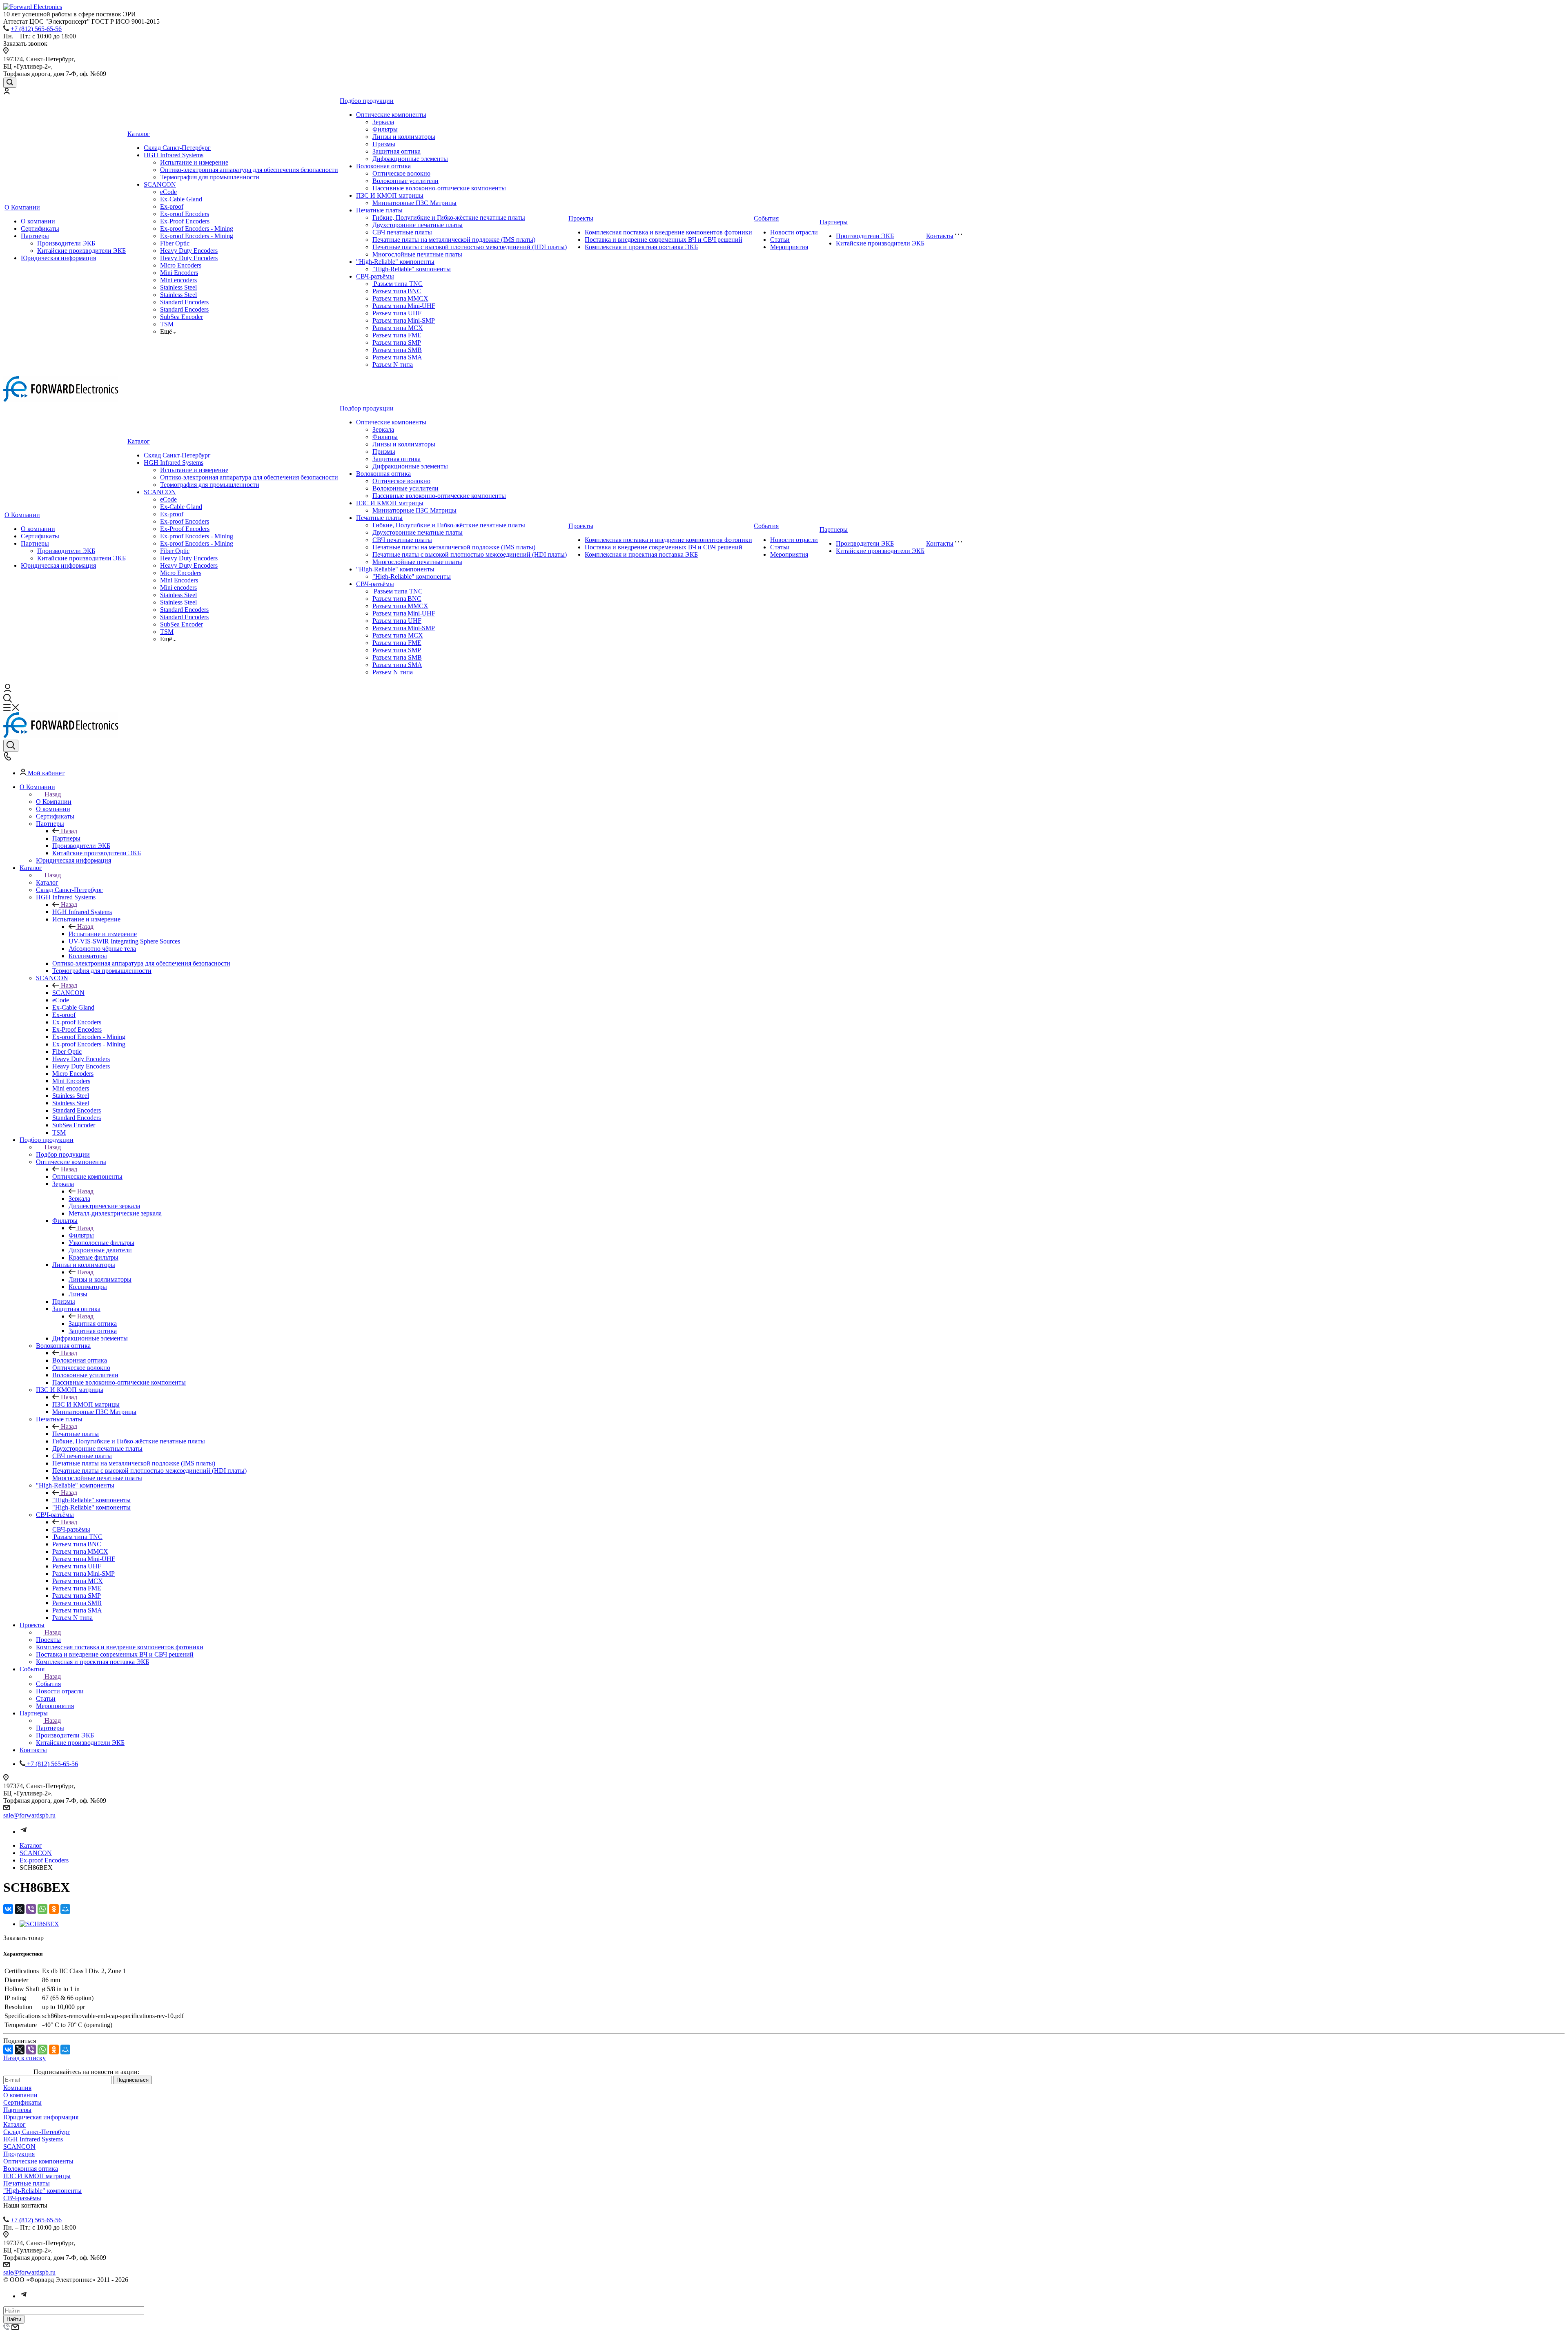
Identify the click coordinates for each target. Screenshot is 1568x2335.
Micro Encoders (181, 265)
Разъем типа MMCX (400, 298)
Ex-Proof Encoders (185, 221)
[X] (20, 1909)
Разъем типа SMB (397, 350)
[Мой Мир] (65, 1909)
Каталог (139, 134)
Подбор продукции (367, 101)
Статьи (780, 240)
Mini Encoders (179, 273)
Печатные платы (379, 210)
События (766, 218)
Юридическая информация (58, 258)
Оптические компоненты (391, 115)
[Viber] (31, 1909)
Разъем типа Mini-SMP (404, 320)
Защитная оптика (396, 151)
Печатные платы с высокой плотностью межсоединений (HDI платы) (470, 247)
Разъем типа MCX (398, 328)
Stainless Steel (178, 287)
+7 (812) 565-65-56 (36, 29)
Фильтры (385, 129)
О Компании (22, 207)
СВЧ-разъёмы (375, 276)
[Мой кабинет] (7, 92)
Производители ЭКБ (66, 243)
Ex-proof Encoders (185, 214)
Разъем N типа (393, 365)
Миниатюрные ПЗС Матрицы (414, 203)
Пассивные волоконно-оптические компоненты (439, 188)
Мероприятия (789, 247)
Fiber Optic (175, 243)
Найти (14, 2319)
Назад (53, 794)
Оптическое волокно (401, 173)
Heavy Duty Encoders (189, 251)
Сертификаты (40, 229)
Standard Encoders (184, 302)
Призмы (384, 144)
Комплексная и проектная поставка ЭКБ (641, 247)
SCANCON (160, 184)
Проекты (581, 218)
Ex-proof (172, 206)
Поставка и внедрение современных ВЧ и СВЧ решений (664, 240)
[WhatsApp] (42, 1909)
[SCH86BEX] (39, 1924)
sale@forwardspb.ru (29, 1815)
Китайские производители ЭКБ (81, 251)
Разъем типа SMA (397, 357)
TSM (167, 324)
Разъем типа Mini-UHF (404, 306)
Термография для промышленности (210, 177)
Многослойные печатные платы (417, 254)
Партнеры (35, 236)
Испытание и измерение (194, 162)
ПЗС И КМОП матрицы (390, 195)
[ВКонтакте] (8, 1909)
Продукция (19, 2154)
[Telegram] (24, 1832)
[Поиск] (10, 83)
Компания (17, 2088)
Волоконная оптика (383, 166)
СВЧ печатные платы (402, 232)
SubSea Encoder (182, 317)
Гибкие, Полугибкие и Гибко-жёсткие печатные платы (449, 217)
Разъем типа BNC (397, 291)
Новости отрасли (794, 232)
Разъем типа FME (397, 335)
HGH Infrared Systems (174, 155)
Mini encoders (178, 280)
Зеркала (383, 122)
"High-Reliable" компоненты (395, 262)
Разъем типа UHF (397, 313)
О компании (38, 221)
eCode (168, 192)
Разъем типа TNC (398, 284)
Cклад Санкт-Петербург (177, 148)
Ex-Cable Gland (181, 199)
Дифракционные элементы (410, 159)
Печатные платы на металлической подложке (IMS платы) (454, 240)
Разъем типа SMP (397, 342)
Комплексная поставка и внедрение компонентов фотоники (668, 232)
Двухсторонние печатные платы (418, 225)
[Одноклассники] (54, 1909)
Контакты (940, 236)
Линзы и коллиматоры (404, 137)
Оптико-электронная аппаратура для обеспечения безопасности (249, 170)
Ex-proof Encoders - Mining (197, 229)
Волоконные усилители (405, 181)
